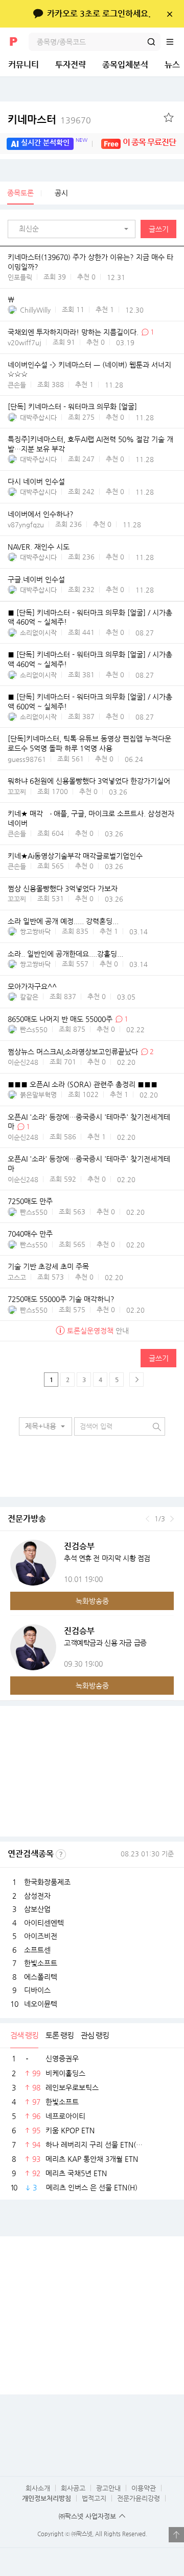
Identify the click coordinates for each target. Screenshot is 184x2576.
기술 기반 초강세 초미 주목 (48, 1266)
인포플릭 (20, 277)
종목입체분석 (125, 65)
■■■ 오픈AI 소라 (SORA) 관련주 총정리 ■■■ (83, 1084)
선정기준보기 (61, 1854)
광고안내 (108, 2488)
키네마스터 (49, 120)
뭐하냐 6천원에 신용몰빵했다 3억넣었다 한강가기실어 (89, 781)
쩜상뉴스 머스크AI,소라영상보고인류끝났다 (73, 1052)
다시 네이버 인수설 (36, 481)
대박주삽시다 (38, 417)
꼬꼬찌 (17, 792)
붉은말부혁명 (38, 1095)
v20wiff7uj (25, 342)
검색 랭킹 (24, 2035)
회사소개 (38, 2488)
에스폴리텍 (41, 1977)
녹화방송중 (92, 1601)
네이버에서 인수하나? (41, 514)
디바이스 (37, 1990)
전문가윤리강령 (139, 2498)
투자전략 (71, 65)
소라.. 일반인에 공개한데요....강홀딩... (65, 954)
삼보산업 (37, 1909)
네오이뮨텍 (41, 2004)
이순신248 (23, 1062)
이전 (147, 1519)
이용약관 (144, 2488)
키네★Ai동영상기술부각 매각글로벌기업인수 (75, 856)
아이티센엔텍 (44, 1923)
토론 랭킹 (60, 2035)
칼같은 (29, 997)
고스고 (17, 1277)
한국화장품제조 (47, 1882)
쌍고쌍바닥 (35, 932)
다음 (172, 1519)
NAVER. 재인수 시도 (39, 547)
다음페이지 (136, 1380)
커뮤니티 (24, 65)
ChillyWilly (35, 310)
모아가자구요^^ (32, 986)
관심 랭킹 (95, 2035)
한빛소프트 (41, 1963)
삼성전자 (37, 1896)
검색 (151, 42)
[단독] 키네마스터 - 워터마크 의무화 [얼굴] (72, 407)
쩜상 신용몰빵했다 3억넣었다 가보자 (63, 888)
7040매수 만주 (30, 1234)
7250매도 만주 (30, 1201)
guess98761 (27, 759)
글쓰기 (159, 229)
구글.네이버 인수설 (36, 579)
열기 (176, 2535)
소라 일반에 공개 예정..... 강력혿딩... (63, 921)
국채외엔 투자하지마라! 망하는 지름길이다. (74, 332)
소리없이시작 (38, 633)
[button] (74, 229)
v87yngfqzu (26, 525)
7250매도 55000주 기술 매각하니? (61, 1299)
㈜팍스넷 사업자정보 (87, 2516)
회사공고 (73, 2488)
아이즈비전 (41, 1936)
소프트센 (37, 1950)
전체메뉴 (175, 42)
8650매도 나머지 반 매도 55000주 (60, 1019)
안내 (98, 1331)
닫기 (169, 14)
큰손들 (17, 385)
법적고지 (94, 2498)
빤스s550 (34, 1029)
